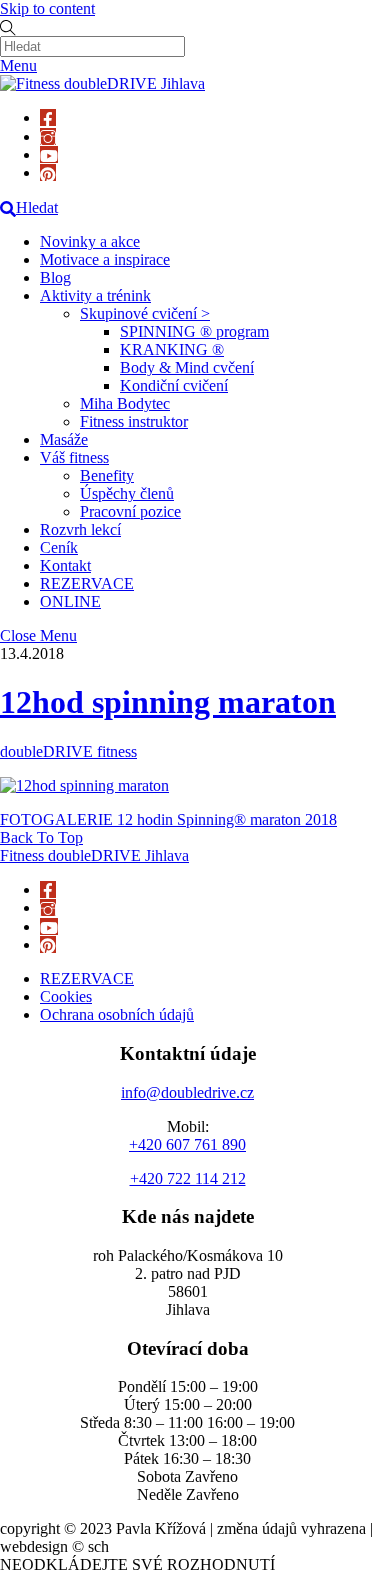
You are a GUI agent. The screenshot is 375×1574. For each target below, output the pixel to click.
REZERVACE (87, 583)
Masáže (64, 439)
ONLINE (70, 601)
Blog (55, 277)
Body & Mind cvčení (187, 367)
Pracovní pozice (130, 511)
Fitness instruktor (134, 421)
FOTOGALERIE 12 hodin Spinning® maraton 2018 (168, 819)
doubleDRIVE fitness (68, 751)
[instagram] (48, 136)
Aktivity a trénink (95, 295)
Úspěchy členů (127, 493)
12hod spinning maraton (168, 702)
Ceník (59, 547)
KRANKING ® (172, 349)
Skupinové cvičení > (145, 313)
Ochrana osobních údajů (117, 1014)
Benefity (107, 475)
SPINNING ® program (194, 331)
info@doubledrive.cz (187, 1092)
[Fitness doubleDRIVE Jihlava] (102, 83)
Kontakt (65, 565)
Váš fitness (74, 457)
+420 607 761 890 (187, 1144)
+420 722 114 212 (188, 1178)
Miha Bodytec (125, 403)
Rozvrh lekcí (80, 529)
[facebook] (48, 117)
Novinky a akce (90, 241)
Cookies (66, 996)
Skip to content (47, 8)
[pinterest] (48, 172)
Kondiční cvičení (174, 385)
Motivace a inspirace (105, 259)
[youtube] (49, 154)
